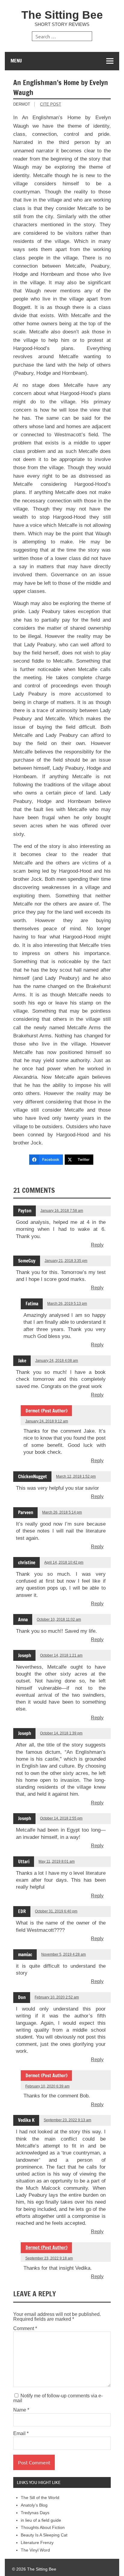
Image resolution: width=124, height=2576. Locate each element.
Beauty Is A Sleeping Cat (44, 2535)
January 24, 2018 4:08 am (57, 1361)
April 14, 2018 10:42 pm (64, 1562)
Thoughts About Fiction (43, 2528)
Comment (25, 2329)
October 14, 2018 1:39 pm (61, 1733)
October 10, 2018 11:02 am (59, 1619)
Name (21, 2410)
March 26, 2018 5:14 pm (62, 1512)
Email (21, 2434)
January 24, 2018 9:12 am (47, 1421)
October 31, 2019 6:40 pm (56, 1911)
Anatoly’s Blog (34, 2505)
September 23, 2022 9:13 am (67, 2120)
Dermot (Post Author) (46, 2247)
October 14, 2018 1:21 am (61, 1655)
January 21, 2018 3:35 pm (66, 1261)
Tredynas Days (35, 2513)
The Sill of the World (40, 2498)
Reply (97, 1245)
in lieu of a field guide (41, 2520)
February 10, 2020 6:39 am (47, 2086)
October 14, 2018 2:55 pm (61, 1818)
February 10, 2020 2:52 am (57, 1997)
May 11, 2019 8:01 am (57, 1861)
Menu (16, 61)
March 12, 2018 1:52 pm (76, 1476)
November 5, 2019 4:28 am (64, 1954)
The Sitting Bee (62, 15)
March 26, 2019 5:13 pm (67, 1304)
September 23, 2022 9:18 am (49, 2258)
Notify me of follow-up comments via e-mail (58, 2398)
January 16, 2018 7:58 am (62, 1211)
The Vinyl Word (35, 2550)
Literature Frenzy (37, 2543)
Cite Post (51, 104)
